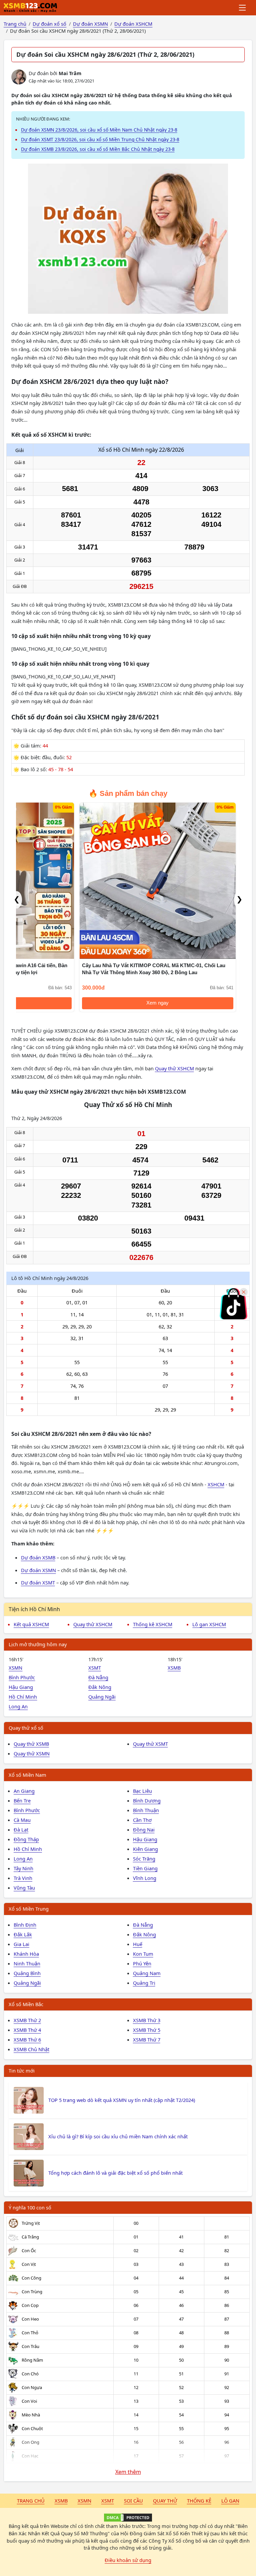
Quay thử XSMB (31, 1744)
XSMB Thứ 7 (147, 2040)
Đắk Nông (100, 1687)
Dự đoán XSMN (38, 1570)
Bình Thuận (146, 1810)
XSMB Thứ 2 (27, 2020)
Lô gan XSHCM (209, 1624)
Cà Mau (22, 1820)
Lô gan (230, 2501)
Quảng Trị (144, 1983)
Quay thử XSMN (32, 1753)
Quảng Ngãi (102, 1697)
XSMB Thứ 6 (27, 2040)
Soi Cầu (133, 2501)
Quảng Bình (27, 1973)
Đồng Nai (144, 1830)
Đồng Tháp (26, 1839)
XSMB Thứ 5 (147, 2030)
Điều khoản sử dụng (128, 2560)
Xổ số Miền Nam (27, 1775)
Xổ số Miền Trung (29, 1909)
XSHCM (216, 1484)
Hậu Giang (21, 1687)
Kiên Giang (145, 1849)
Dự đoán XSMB (38, 1557)
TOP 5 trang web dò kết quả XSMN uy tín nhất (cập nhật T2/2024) (122, 2100)
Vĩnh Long (145, 1878)
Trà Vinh (23, 1878)
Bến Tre (22, 1800)
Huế (138, 1944)
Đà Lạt (21, 1830)
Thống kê (199, 2501)
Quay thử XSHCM (174, 1068)
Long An (18, 1706)
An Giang (24, 1791)
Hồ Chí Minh (23, 1697)
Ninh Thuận (27, 1963)
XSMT (95, 1668)
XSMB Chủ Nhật (31, 2049)
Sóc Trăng (144, 1859)
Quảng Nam (147, 1973)
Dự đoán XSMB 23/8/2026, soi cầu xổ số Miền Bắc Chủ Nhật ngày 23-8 (98, 149)
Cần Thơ (142, 1820)
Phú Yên (142, 1963)
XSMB (174, 1668)
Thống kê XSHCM (153, 1624)
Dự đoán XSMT (38, 1582)
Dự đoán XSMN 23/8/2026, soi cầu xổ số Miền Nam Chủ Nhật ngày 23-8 (99, 130)
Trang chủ (31, 2501)
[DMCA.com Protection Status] (128, 2518)
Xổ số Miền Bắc (26, 2004)
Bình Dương (147, 1800)
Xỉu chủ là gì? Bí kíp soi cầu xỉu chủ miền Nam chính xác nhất (118, 2136)
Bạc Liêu (142, 1791)
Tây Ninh (23, 1868)
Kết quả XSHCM (31, 1624)
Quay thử (165, 2501)
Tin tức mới (22, 2071)
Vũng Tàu (24, 1888)
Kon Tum (143, 1954)
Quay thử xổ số (26, 1728)
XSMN (15, 1668)
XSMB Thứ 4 (27, 2030)
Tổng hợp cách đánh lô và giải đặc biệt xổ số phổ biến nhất (115, 2173)
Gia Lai (21, 1944)
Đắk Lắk (23, 1934)
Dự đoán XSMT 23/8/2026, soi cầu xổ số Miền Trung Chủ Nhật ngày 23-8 (100, 139)
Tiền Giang (145, 1868)
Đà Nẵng (98, 1677)
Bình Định (25, 1925)
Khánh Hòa (26, 1954)
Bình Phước (22, 1677)
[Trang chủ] (30, 8)
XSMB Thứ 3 (147, 2020)
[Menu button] (243, 8)
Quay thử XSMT (150, 1744)
